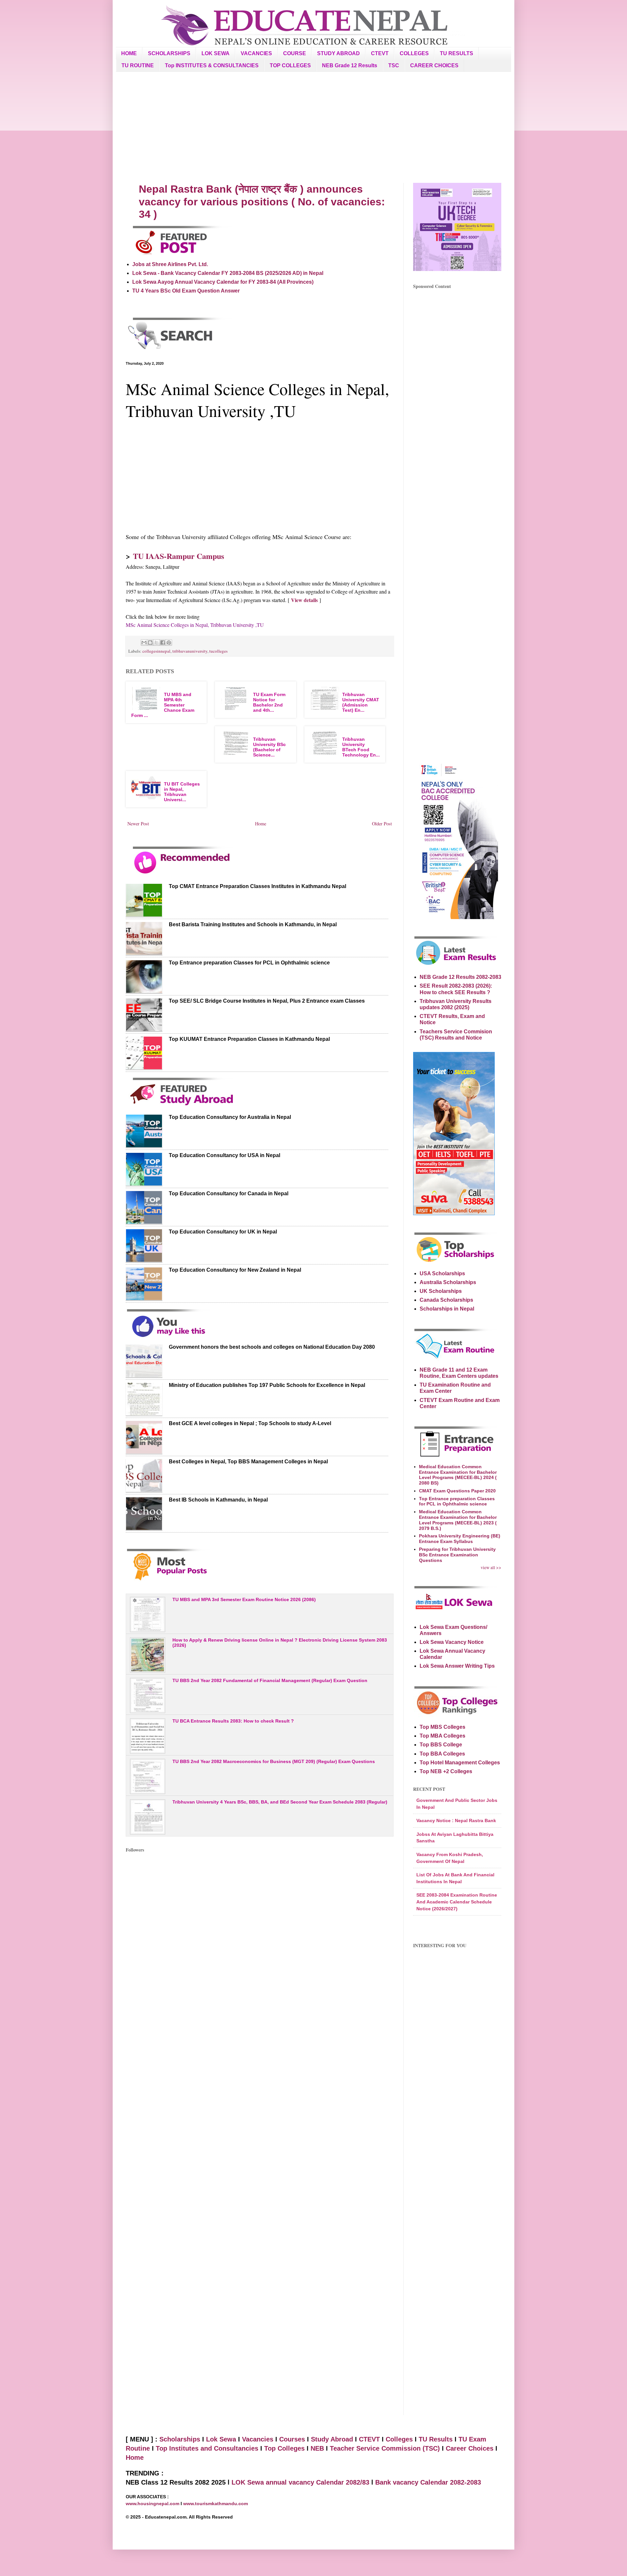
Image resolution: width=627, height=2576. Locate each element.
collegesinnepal (156, 651)
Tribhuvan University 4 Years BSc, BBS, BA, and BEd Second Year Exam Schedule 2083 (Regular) (280, 1802)
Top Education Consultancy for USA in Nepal (225, 1155)
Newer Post (138, 824)
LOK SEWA (216, 53)
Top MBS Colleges (442, 1727)
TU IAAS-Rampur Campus (178, 556)
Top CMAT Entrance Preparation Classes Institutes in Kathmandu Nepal (257, 886)
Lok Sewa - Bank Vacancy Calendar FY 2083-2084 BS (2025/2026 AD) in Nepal (228, 273)
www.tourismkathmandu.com (216, 2504)
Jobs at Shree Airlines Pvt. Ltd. (170, 264)
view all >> (491, 1567)
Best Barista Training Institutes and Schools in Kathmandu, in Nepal (253, 924)
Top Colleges (284, 2448)
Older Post (382, 824)
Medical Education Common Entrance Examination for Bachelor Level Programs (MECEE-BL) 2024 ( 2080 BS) (458, 1475)
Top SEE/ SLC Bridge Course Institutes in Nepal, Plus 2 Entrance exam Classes (267, 1001)
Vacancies (258, 2439)
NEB (317, 2448)
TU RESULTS (457, 53)
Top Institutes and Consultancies (207, 2448)
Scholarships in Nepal (447, 1309)
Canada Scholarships (446, 1300)
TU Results (436, 2439)
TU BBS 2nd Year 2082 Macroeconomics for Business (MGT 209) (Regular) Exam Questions (274, 1761)
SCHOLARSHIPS (169, 53)
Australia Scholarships (448, 1282)
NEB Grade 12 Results (350, 65)
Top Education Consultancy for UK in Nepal (223, 1232)
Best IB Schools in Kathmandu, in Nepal (218, 1500)
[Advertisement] (313, 127)
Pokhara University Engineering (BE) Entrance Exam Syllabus (460, 1539)
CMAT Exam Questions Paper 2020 (457, 1491)
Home (261, 824)
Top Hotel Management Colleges (460, 1763)
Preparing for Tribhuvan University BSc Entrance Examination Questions (457, 1555)
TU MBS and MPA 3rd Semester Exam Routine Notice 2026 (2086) (244, 1599)
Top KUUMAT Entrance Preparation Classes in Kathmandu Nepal (249, 1039)
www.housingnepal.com (153, 2504)
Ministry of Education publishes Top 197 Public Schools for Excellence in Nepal (267, 1385)
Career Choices (470, 2448)
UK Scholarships (441, 1291)
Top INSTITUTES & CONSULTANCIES (212, 65)
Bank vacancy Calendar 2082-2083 (428, 2482)
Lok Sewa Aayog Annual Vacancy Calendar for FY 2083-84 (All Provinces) (223, 282)
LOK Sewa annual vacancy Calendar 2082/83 (300, 2482)
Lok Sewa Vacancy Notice (452, 1642)
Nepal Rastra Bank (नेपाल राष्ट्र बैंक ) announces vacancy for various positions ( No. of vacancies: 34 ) (262, 202)
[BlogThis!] (150, 643)
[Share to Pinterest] (169, 643)
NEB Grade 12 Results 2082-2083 (460, 977)
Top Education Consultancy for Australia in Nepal (230, 1117)
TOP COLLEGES (290, 65)
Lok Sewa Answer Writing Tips (457, 1666)
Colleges (399, 2439)
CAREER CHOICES (434, 65)
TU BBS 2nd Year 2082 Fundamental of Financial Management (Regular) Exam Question (270, 1680)
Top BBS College (441, 1745)
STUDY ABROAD (338, 53)
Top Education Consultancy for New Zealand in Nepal (235, 1270)
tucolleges (218, 651)
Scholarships (180, 2439)
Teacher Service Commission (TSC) (386, 2448)
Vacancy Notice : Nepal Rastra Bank (456, 1821)
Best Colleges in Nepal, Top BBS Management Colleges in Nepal (248, 1462)
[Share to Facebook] (163, 643)
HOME (129, 53)
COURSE (295, 53)
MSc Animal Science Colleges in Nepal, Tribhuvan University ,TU (195, 625)
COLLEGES (414, 53)
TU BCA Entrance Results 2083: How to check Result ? (233, 1721)
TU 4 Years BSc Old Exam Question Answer (186, 291)
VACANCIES (256, 53)
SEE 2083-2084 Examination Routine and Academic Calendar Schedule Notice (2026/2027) (457, 1902)
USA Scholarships (442, 1273)
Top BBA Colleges (442, 1754)
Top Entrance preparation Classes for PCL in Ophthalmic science (249, 963)
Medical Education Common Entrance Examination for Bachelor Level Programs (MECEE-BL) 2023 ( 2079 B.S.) (458, 1520)
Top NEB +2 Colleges (446, 1771)
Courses (292, 2439)
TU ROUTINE (138, 65)
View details (304, 600)
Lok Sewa (221, 2439)
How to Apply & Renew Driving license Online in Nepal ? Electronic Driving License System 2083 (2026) (280, 1643)
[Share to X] (156, 643)
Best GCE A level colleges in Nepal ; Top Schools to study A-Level (250, 1423)
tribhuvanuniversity (190, 651)
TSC (394, 65)
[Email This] (144, 643)
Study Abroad (332, 2439)
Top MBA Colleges (442, 1736)
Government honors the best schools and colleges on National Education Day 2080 (272, 1347)
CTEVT (380, 53)
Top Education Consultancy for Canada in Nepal (229, 1193)
